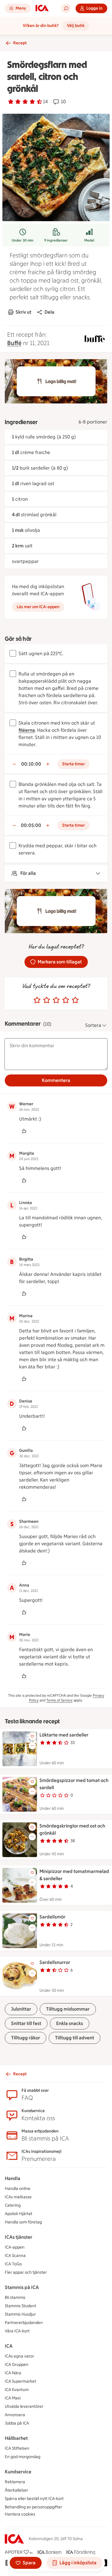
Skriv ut (23, 312)
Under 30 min (23, 240)
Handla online (18, 2189)
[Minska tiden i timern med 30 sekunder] (14, 764)
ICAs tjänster (19, 2237)
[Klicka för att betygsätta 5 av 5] (75, 1000)
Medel (89, 240)
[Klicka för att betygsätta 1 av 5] (37, 1000)
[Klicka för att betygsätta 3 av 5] (56, 1000)
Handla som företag (23, 2222)
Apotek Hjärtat (19, 2214)
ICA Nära (13, 2373)
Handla (13, 2178)
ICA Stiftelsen (17, 2448)
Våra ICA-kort (17, 2331)
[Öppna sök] (66, 8)
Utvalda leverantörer (24, 2406)
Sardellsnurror (55, 1962)
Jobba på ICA (17, 2423)
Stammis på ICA (22, 2287)
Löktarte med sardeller (64, 1735)
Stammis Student (20, 2306)
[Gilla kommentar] (24, 1131)
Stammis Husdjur (20, 2314)
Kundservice (18, 2472)
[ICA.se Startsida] (42, 8)
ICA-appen (15, 2247)
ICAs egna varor (19, 2356)
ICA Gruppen (17, 2365)
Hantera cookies (20, 2514)
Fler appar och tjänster (26, 2272)
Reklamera (15, 2482)
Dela (49, 312)
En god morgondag (23, 2457)
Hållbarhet (16, 2438)
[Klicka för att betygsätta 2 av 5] (47, 1000)
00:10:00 (31, 764)
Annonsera (15, 2415)
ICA (9, 2346)
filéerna (27, 730)
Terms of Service (59, 1700)
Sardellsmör (52, 1917)
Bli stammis (15, 2298)
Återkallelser (16, 2490)
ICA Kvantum (17, 2390)
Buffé (14, 343)
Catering (13, 2205)
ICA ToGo (13, 2264)
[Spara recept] (32, 1736)
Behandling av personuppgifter (33, 2507)
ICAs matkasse (18, 2197)
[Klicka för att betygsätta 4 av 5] (66, 1000)
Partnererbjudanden (24, 2323)
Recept (20, 43)
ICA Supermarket (20, 2381)
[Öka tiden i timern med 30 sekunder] (48, 764)
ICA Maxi (13, 2398)
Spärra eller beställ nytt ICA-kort (34, 2499)
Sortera (93, 1025)
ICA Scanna (15, 2256)
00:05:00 (31, 825)
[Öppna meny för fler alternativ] (32, 1746)
